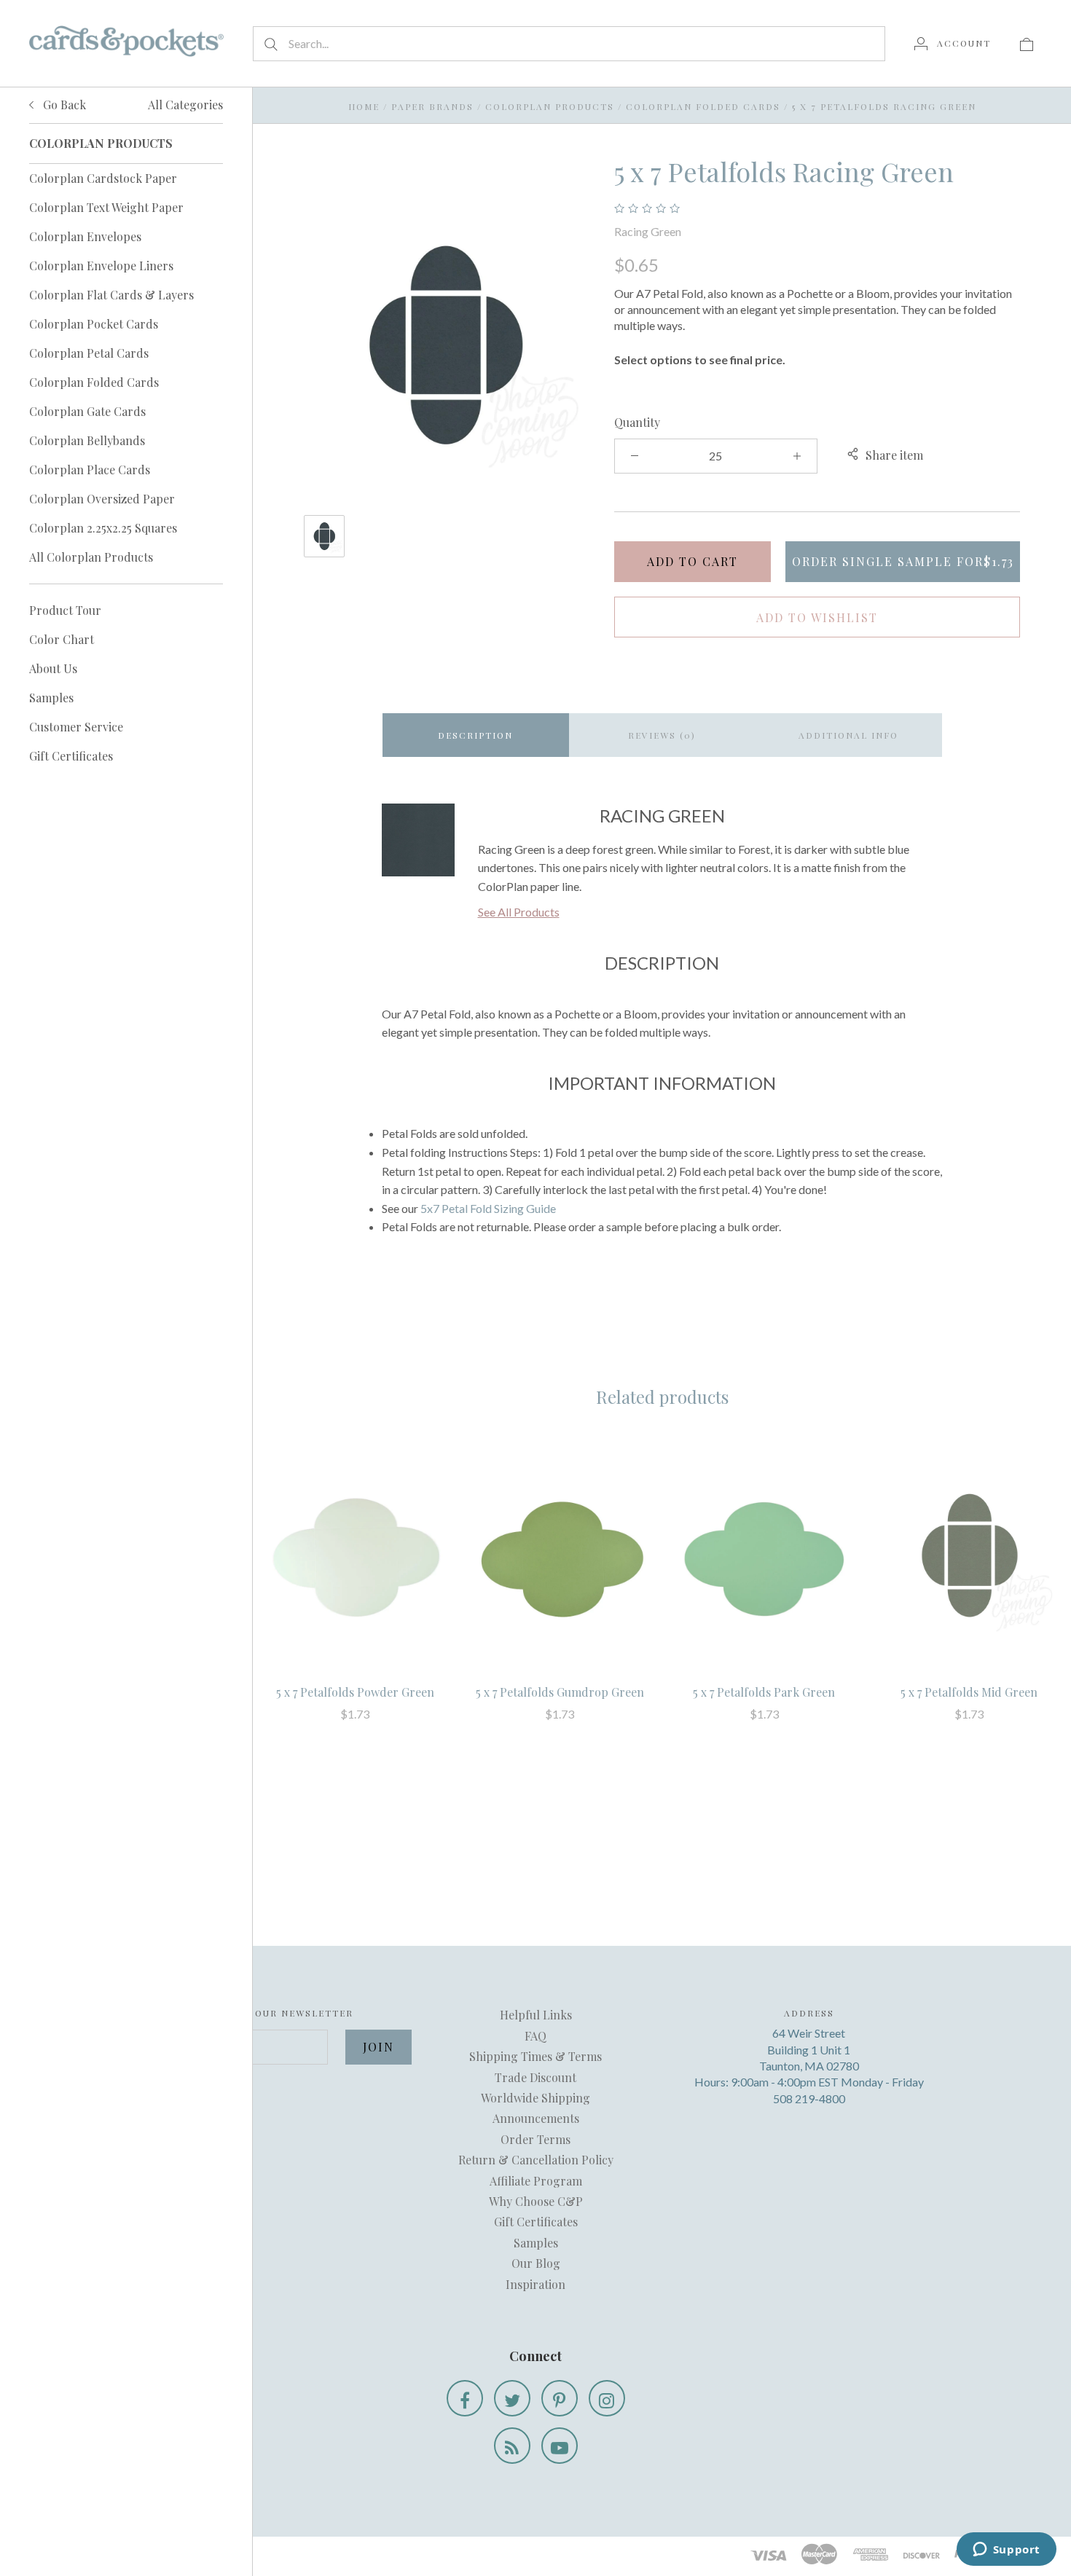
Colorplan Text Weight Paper (106, 207)
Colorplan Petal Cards (89, 353)
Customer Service (76, 727)
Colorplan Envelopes (85, 236)
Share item (894, 455)
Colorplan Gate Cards (87, 411)
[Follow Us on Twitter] (512, 2398)
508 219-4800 (809, 2098)
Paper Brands (432, 106)
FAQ (535, 2036)
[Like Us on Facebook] (465, 2398)
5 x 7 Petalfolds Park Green (764, 1692)
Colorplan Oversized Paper (102, 499)
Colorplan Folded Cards (94, 382)
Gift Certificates (71, 756)
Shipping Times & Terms (535, 2056)
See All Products (519, 912)
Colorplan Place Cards (90, 470)
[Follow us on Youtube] (560, 2446)
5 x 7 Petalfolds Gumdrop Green (560, 1692)
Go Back (63, 105)
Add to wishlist (817, 617)
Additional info (848, 735)
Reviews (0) (662, 735)
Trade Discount (535, 2077)
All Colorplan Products (91, 557)
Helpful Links (536, 2015)
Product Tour (65, 610)
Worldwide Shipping (535, 2098)
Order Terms (535, 2139)
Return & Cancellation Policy (536, 2160)
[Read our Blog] (512, 2446)
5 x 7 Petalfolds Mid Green (969, 1692)
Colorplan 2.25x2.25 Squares (103, 528)
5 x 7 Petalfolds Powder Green (355, 1692)
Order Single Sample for (903, 561)
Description (475, 735)
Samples (51, 698)
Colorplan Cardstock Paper (103, 178)
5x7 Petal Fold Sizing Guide (488, 1208)
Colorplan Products (550, 106)
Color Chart (62, 639)
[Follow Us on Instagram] (607, 2398)
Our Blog (536, 2263)
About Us (53, 668)
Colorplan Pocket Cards (94, 324)
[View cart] (1027, 43)
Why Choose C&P (536, 2201)
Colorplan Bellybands (87, 440)
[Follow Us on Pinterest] (560, 2398)
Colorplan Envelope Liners (101, 266)
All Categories (185, 105)
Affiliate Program (536, 2181)
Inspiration (535, 2284)
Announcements (536, 2118)
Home (364, 106)
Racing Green (648, 231)
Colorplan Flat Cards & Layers (111, 295)
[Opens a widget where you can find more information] (1006, 2551)
